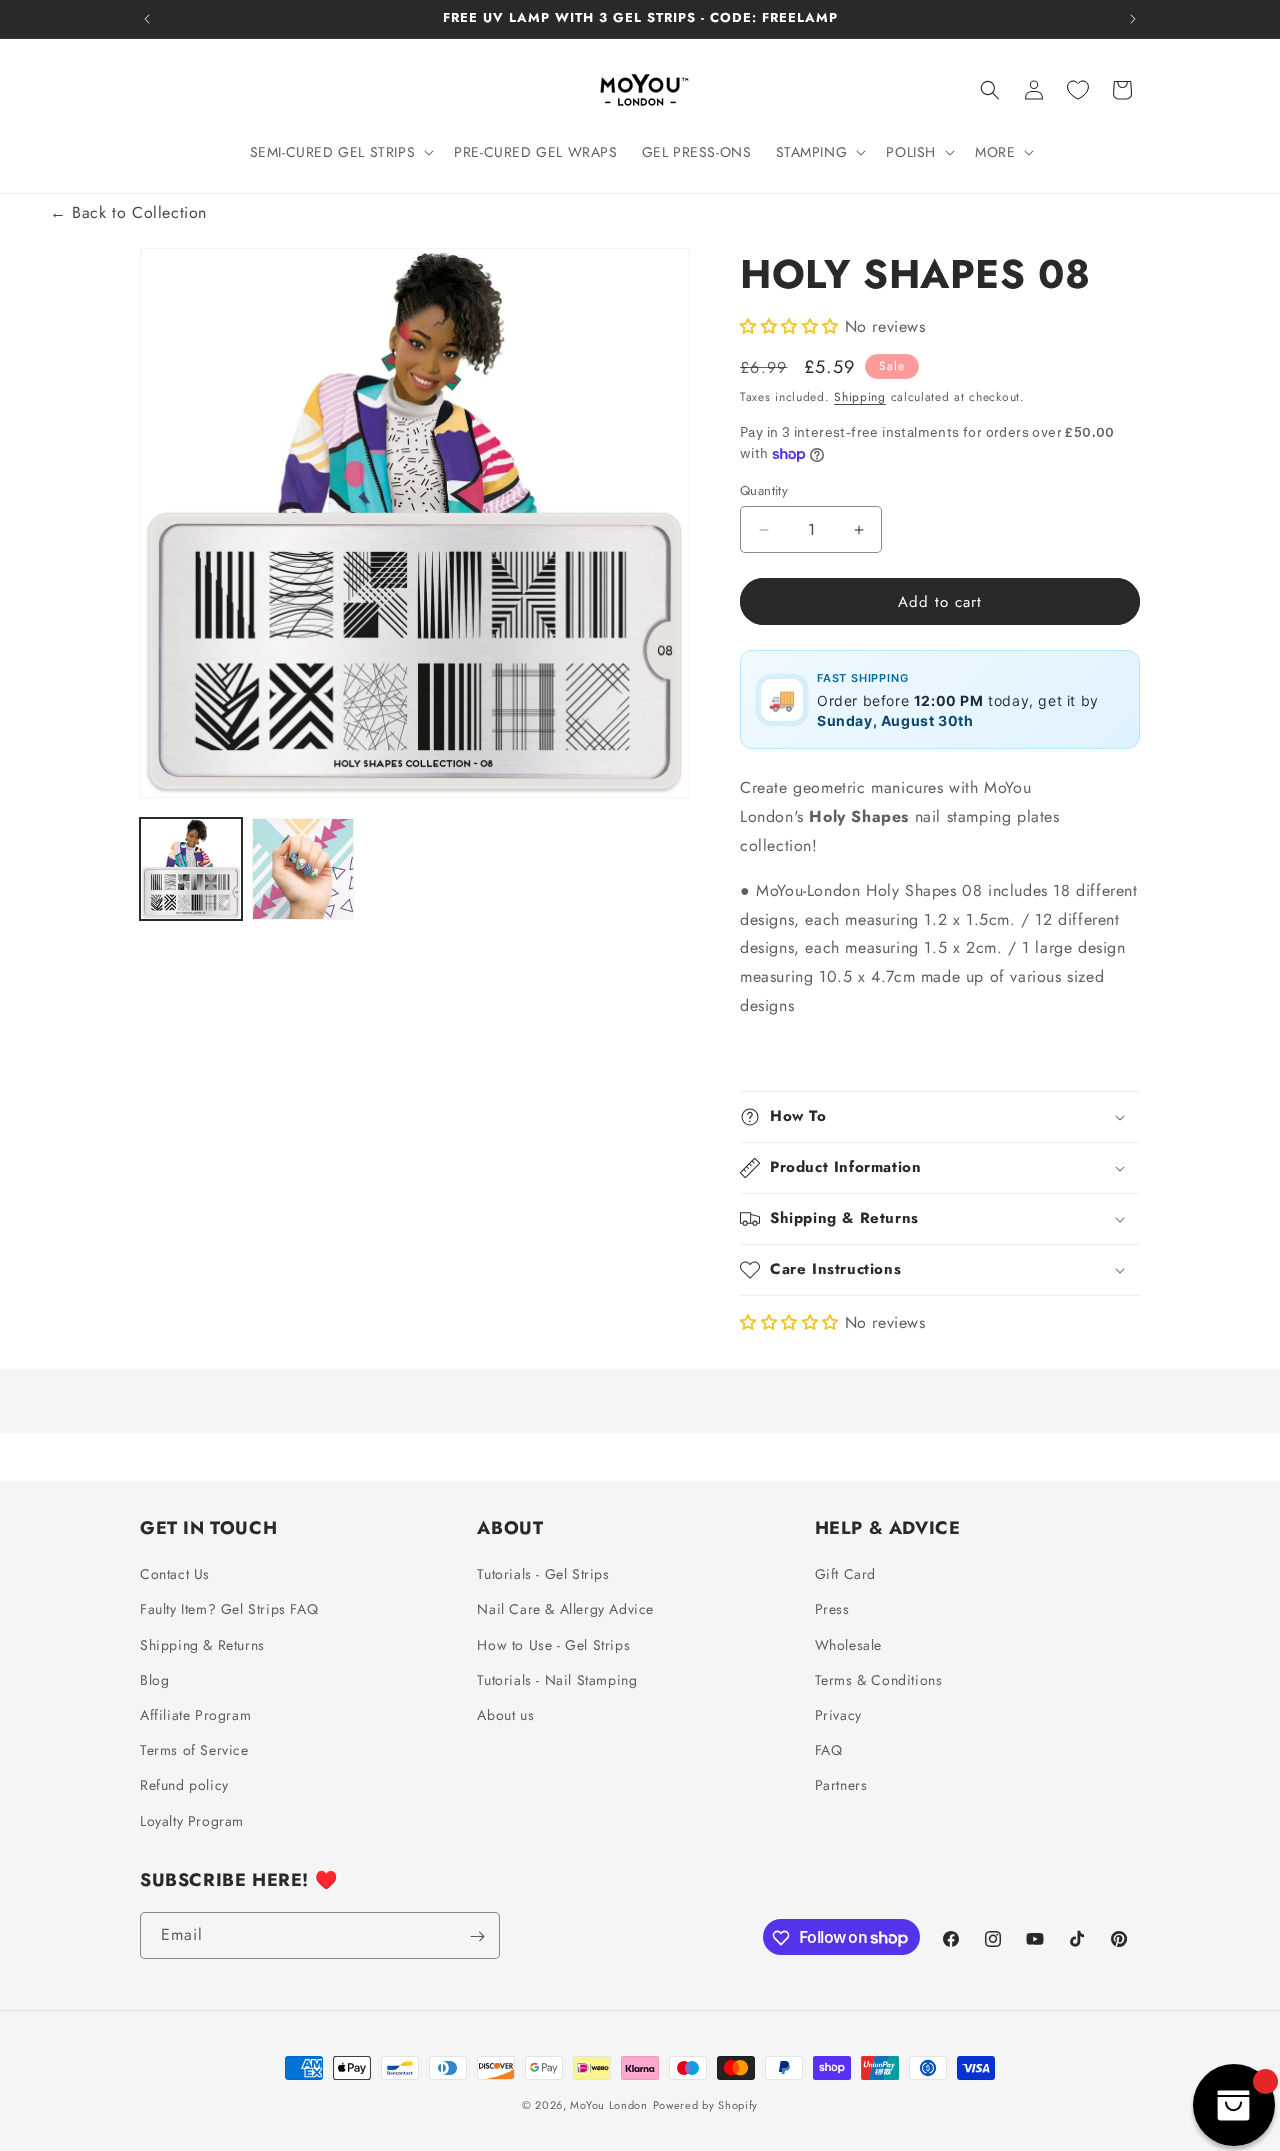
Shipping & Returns (202, 1645)
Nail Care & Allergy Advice (565, 1610)
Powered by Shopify (706, 2105)
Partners (841, 1786)
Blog (154, 1680)
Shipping (860, 397)
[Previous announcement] (147, 19)
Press (832, 1610)
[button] (340, 152)
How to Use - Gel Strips (553, 1645)
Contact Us (175, 1575)
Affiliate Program (195, 1715)
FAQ (829, 1751)
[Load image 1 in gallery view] (191, 869)
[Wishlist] (1078, 90)
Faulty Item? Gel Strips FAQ (229, 1610)
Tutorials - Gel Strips (543, 1575)
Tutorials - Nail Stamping (557, 1680)
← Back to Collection (128, 212)
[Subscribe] (477, 1936)
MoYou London (608, 2105)
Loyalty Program (192, 1821)
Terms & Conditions (879, 1680)
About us (505, 1715)
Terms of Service (194, 1751)
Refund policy (184, 1786)
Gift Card (845, 1575)
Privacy (838, 1715)
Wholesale (848, 1645)
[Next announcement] (1133, 19)
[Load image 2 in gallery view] (303, 869)
